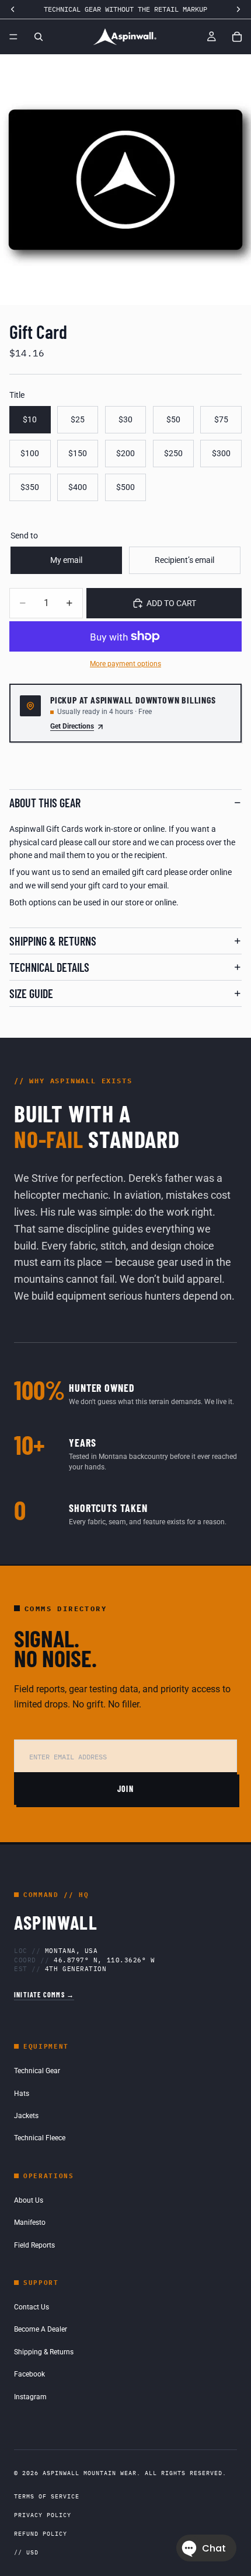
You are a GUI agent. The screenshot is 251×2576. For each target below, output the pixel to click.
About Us (29, 2200)
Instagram (30, 2397)
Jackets (26, 2116)
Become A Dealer (41, 2329)
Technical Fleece (40, 2138)
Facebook (29, 2374)
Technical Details (49, 967)
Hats (22, 2094)
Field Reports (34, 2245)
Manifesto (30, 2222)
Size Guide (31, 993)
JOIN (126, 1789)
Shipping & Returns (53, 941)
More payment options (125, 664)
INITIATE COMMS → (44, 1994)
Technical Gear (37, 2071)
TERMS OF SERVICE (47, 2496)
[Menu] (13, 37)
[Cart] (237, 37)
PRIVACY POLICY (43, 2515)
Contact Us (32, 2307)
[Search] (39, 37)
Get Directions (72, 726)
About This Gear (45, 803)
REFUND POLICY (41, 2534)
